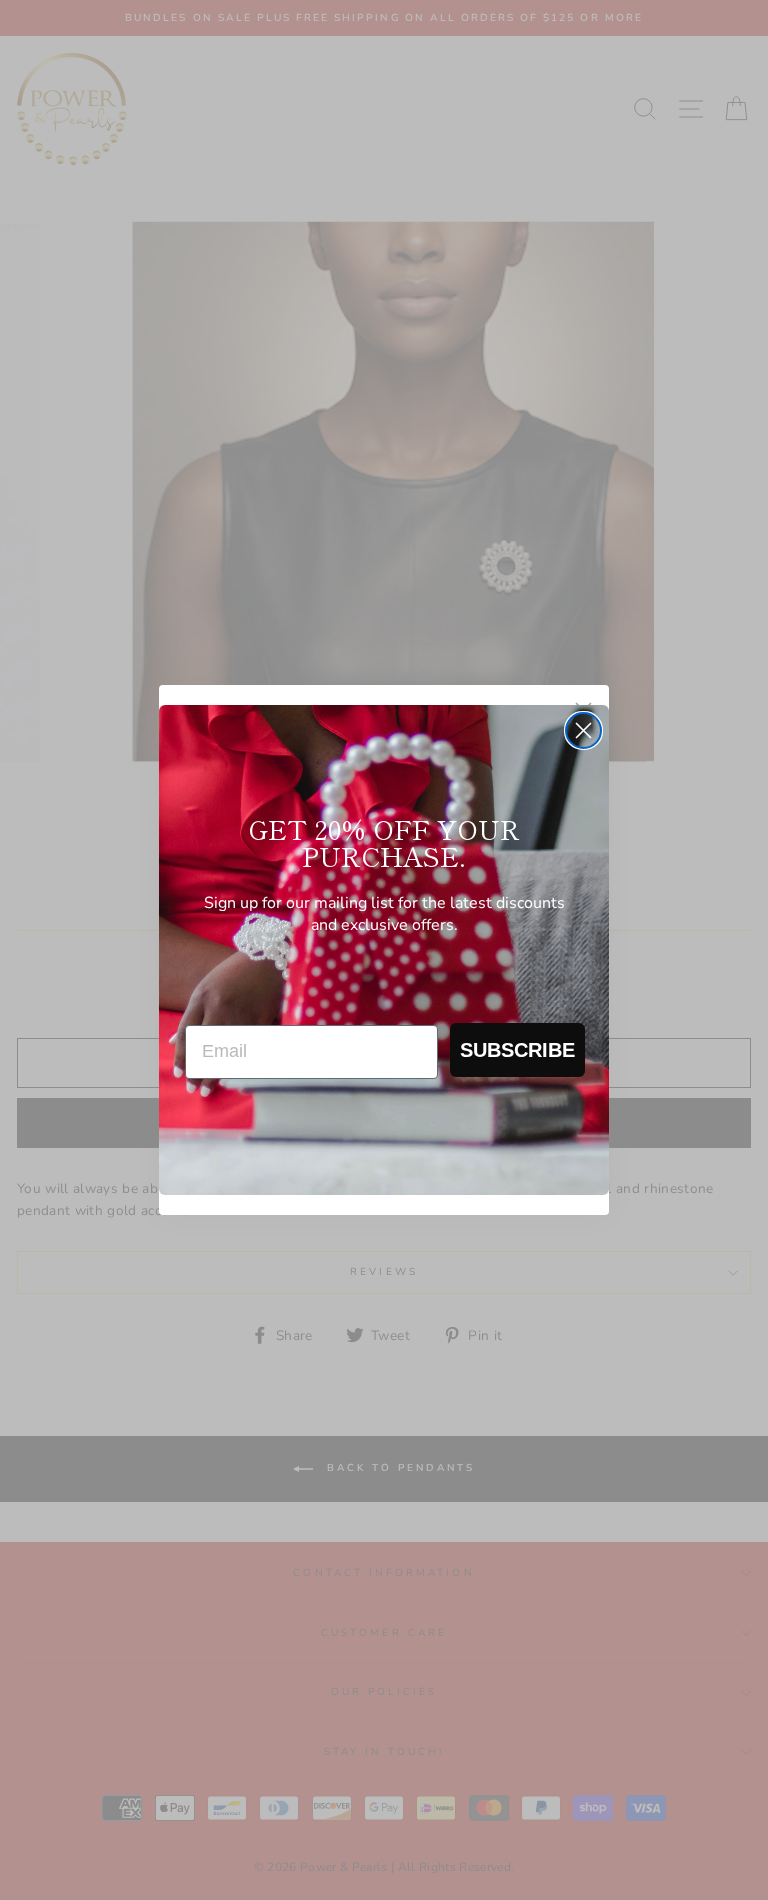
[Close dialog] (583, 730)
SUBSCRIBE (517, 1050)
